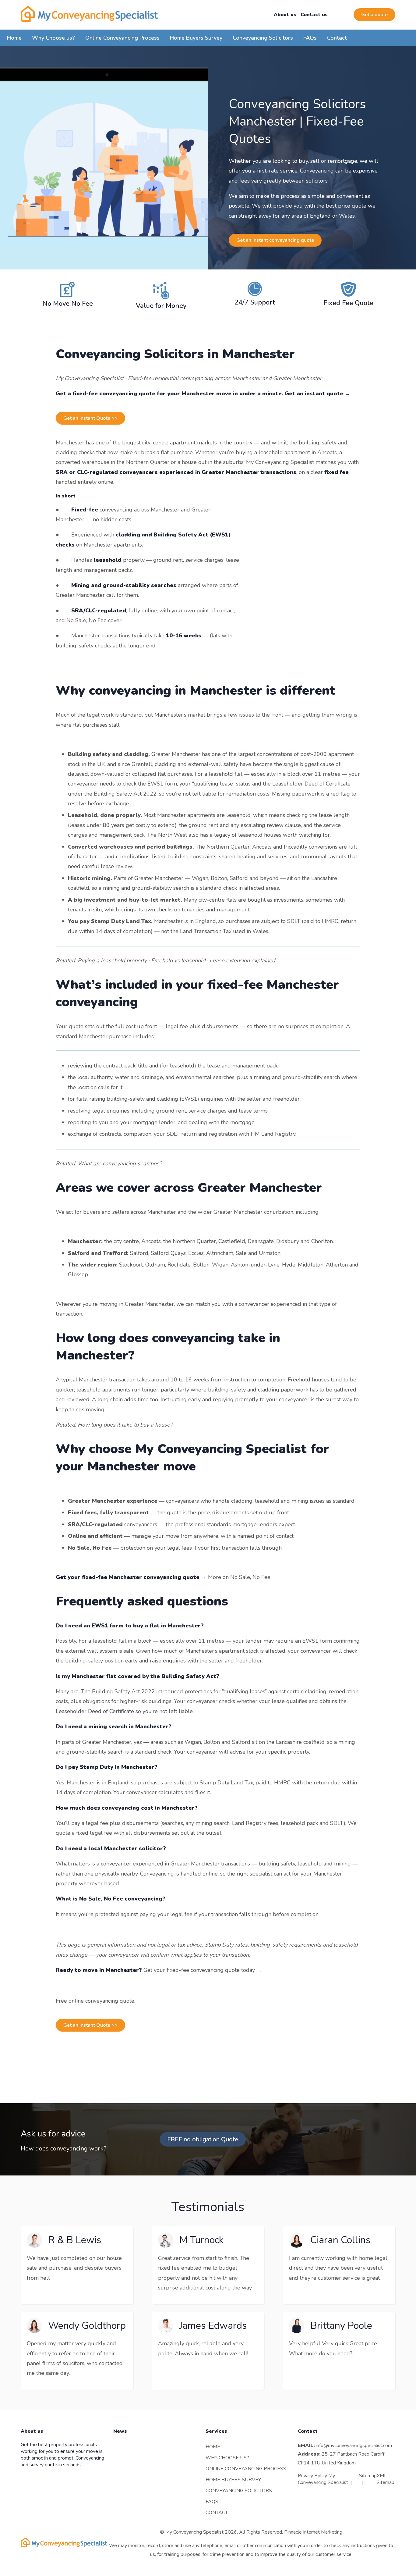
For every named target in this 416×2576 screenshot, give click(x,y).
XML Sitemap (386, 2479)
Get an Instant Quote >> (90, 418)
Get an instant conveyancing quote (275, 240)
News (120, 2432)
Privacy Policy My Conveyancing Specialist (323, 2479)
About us (285, 15)
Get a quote (374, 15)
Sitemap (368, 2476)
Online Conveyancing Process (122, 38)
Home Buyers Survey (196, 38)
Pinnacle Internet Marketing (313, 2532)
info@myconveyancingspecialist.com (354, 2446)
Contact (337, 38)
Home (14, 38)
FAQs (310, 38)
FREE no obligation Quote (203, 2139)
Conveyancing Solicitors (263, 38)
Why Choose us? (53, 38)
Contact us (314, 15)
